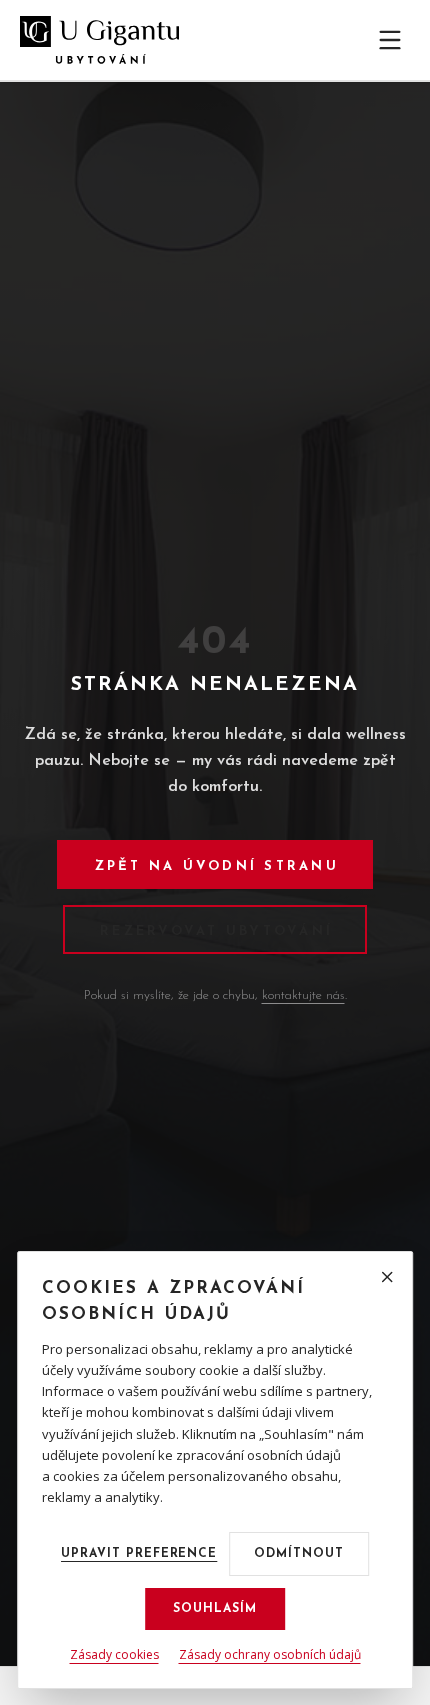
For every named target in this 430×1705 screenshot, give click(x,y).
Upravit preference (139, 1554)
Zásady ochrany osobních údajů (270, 1654)
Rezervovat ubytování (216, 931)
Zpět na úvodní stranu (217, 866)
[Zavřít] (387, 1277)
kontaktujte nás (303, 995)
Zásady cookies (114, 1654)
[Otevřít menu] (390, 40)
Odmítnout (299, 1554)
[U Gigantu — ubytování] (99, 40)
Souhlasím (215, 1609)
